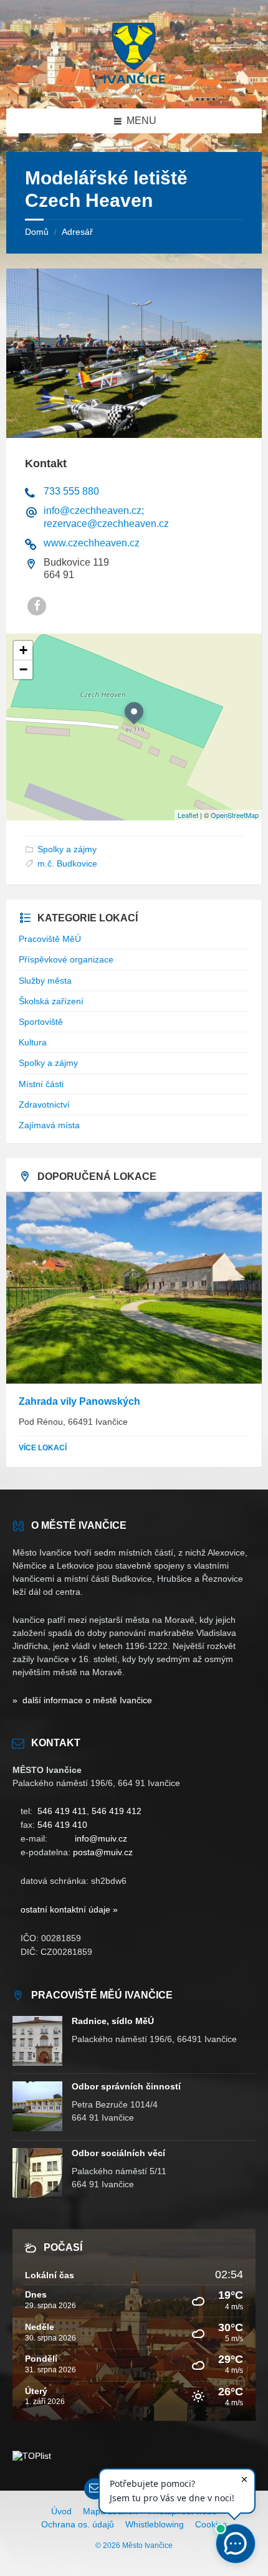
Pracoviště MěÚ (50, 939)
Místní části (41, 1084)
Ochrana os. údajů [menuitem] (78, 2524)
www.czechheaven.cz (92, 543)
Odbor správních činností (126, 2086)
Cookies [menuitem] (211, 2524)
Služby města (45, 981)
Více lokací (43, 1448)
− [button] (23, 669)
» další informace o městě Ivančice (82, 1700)
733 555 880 (71, 491)
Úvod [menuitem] (61, 2511)
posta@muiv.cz (103, 1852)
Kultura (33, 1042)
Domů (37, 232)
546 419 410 (62, 1825)
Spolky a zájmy (67, 849)
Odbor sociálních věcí (118, 2153)
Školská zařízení (51, 1001)
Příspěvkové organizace (66, 959)
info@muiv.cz (101, 1838)
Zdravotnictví (44, 1105)
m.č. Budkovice (67, 863)
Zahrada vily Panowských (79, 1401)
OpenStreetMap (235, 815)
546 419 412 (117, 1811)
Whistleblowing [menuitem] (155, 2524)
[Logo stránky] (134, 84)
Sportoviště (41, 1022)
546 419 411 (62, 1811)
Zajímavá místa (49, 1125)
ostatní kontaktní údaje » (69, 1909)
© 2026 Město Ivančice (134, 2545)
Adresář (77, 232)
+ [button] (23, 650)
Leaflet (188, 815)
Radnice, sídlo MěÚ (113, 2021)
